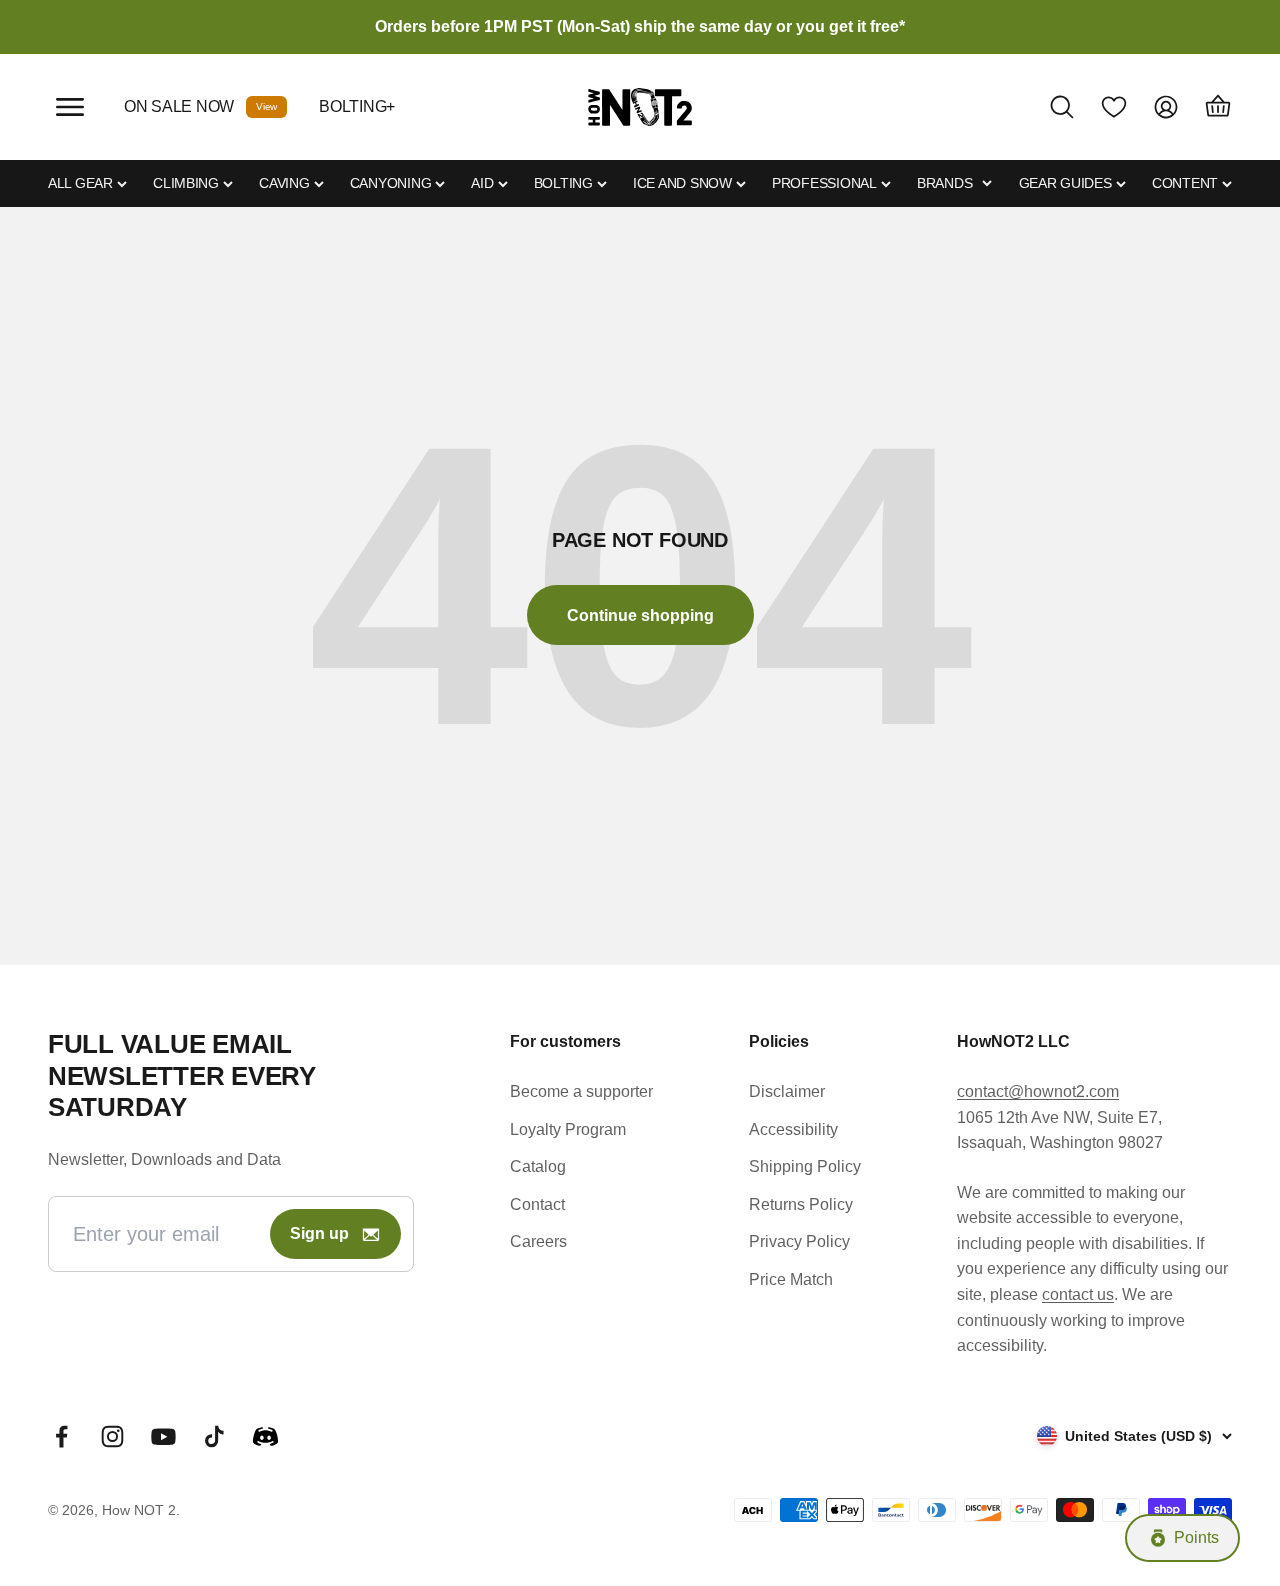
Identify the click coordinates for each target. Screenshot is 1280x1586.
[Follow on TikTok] (214, 1436)
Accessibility (793, 1129)
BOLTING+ (357, 106)
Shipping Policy (805, 1166)
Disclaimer (787, 1091)
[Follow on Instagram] (112, 1436)
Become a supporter (581, 1091)
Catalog (538, 1166)
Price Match (791, 1279)
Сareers (538, 1241)
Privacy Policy (799, 1241)
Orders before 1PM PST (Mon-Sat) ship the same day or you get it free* (640, 26)
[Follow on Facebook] (61, 1436)
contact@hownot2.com (1038, 1091)
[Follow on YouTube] (163, 1436)
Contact (537, 1204)
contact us (1078, 1294)
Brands (944, 183)
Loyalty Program (568, 1129)
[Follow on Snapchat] (265, 1436)
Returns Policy (801, 1204)
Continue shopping (640, 615)
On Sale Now (179, 106)
